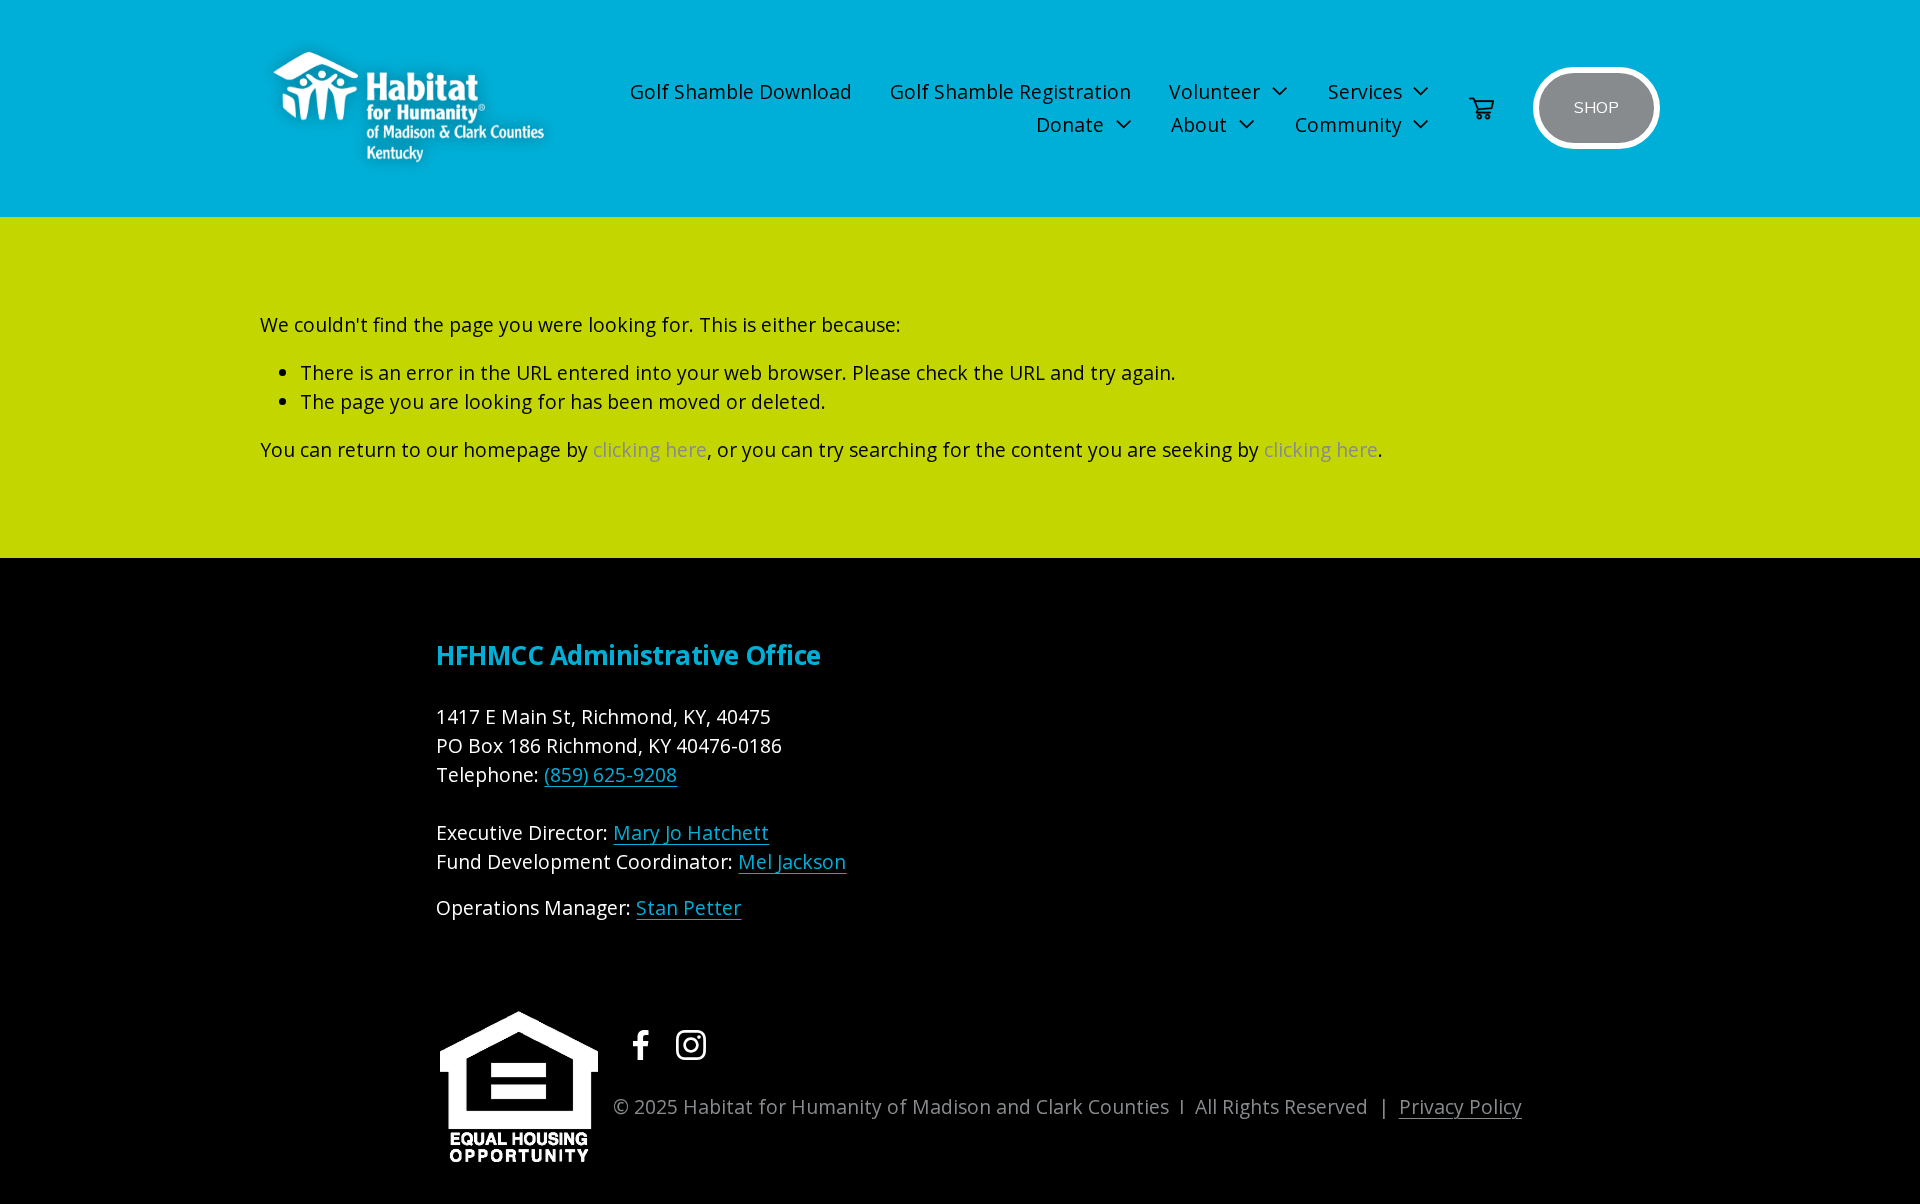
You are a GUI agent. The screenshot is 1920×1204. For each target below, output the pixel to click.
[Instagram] (691, 1045)
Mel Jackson (792, 861)
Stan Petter (688, 907)
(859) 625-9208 (610, 774)
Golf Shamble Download (741, 91)
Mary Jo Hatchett (691, 832)
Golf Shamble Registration (1010, 91)
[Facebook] (641, 1045)
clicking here (650, 449)
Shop (1596, 108)
